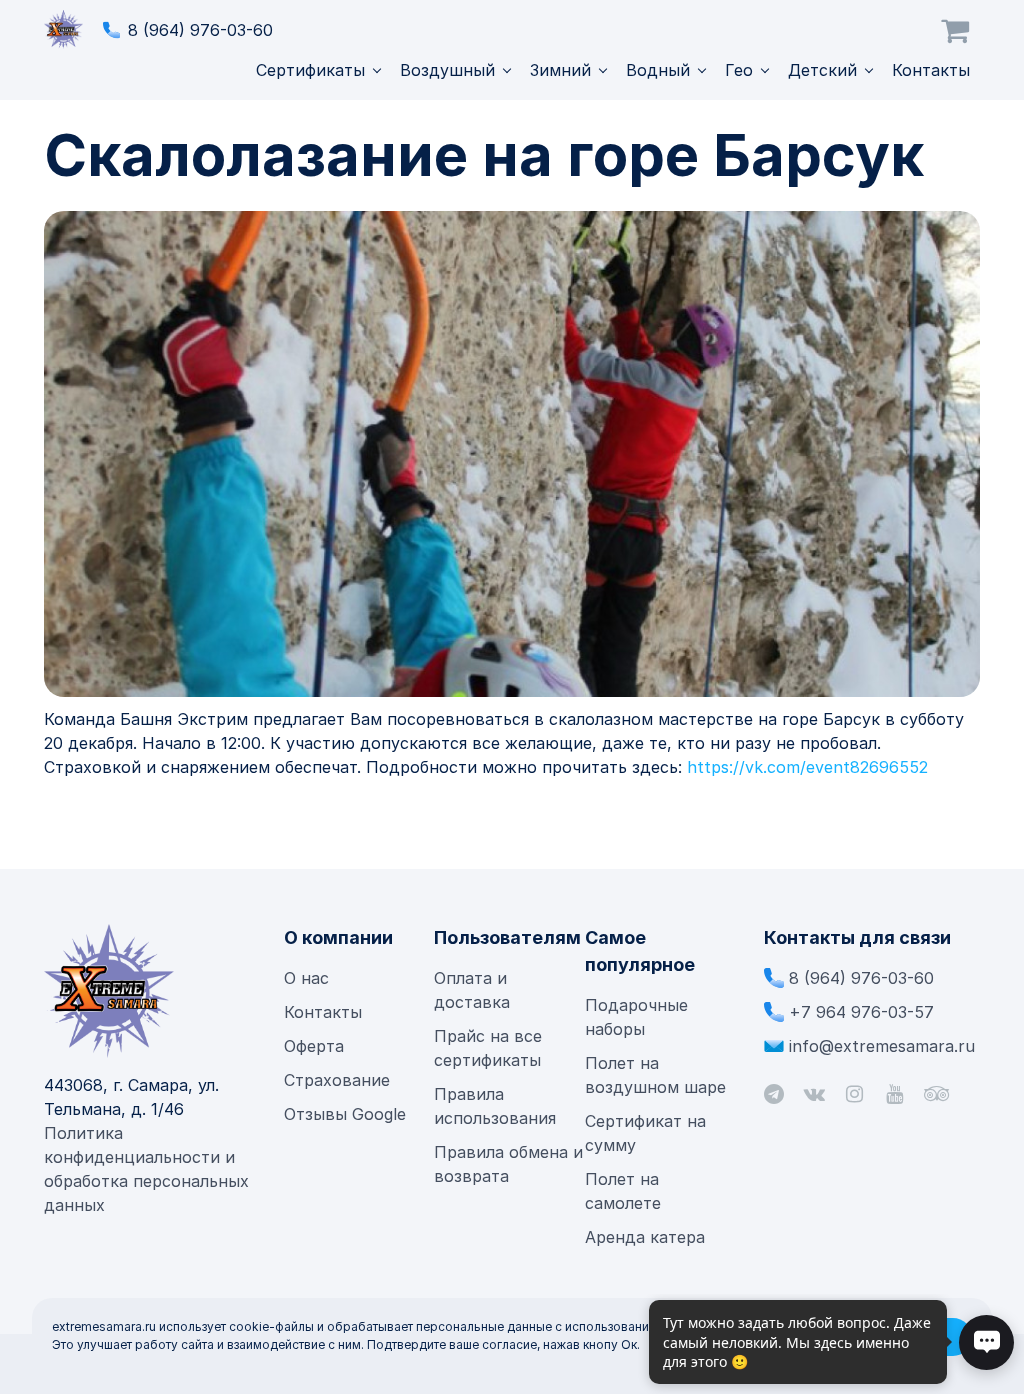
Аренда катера (645, 1237)
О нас (306, 978)
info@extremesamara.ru (882, 1046)
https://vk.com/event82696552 (807, 767)
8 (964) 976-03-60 (200, 30)
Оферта (314, 1046)
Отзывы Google (345, 1114)
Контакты (931, 70)
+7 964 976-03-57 (861, 1012)
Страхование (337, 1080)
